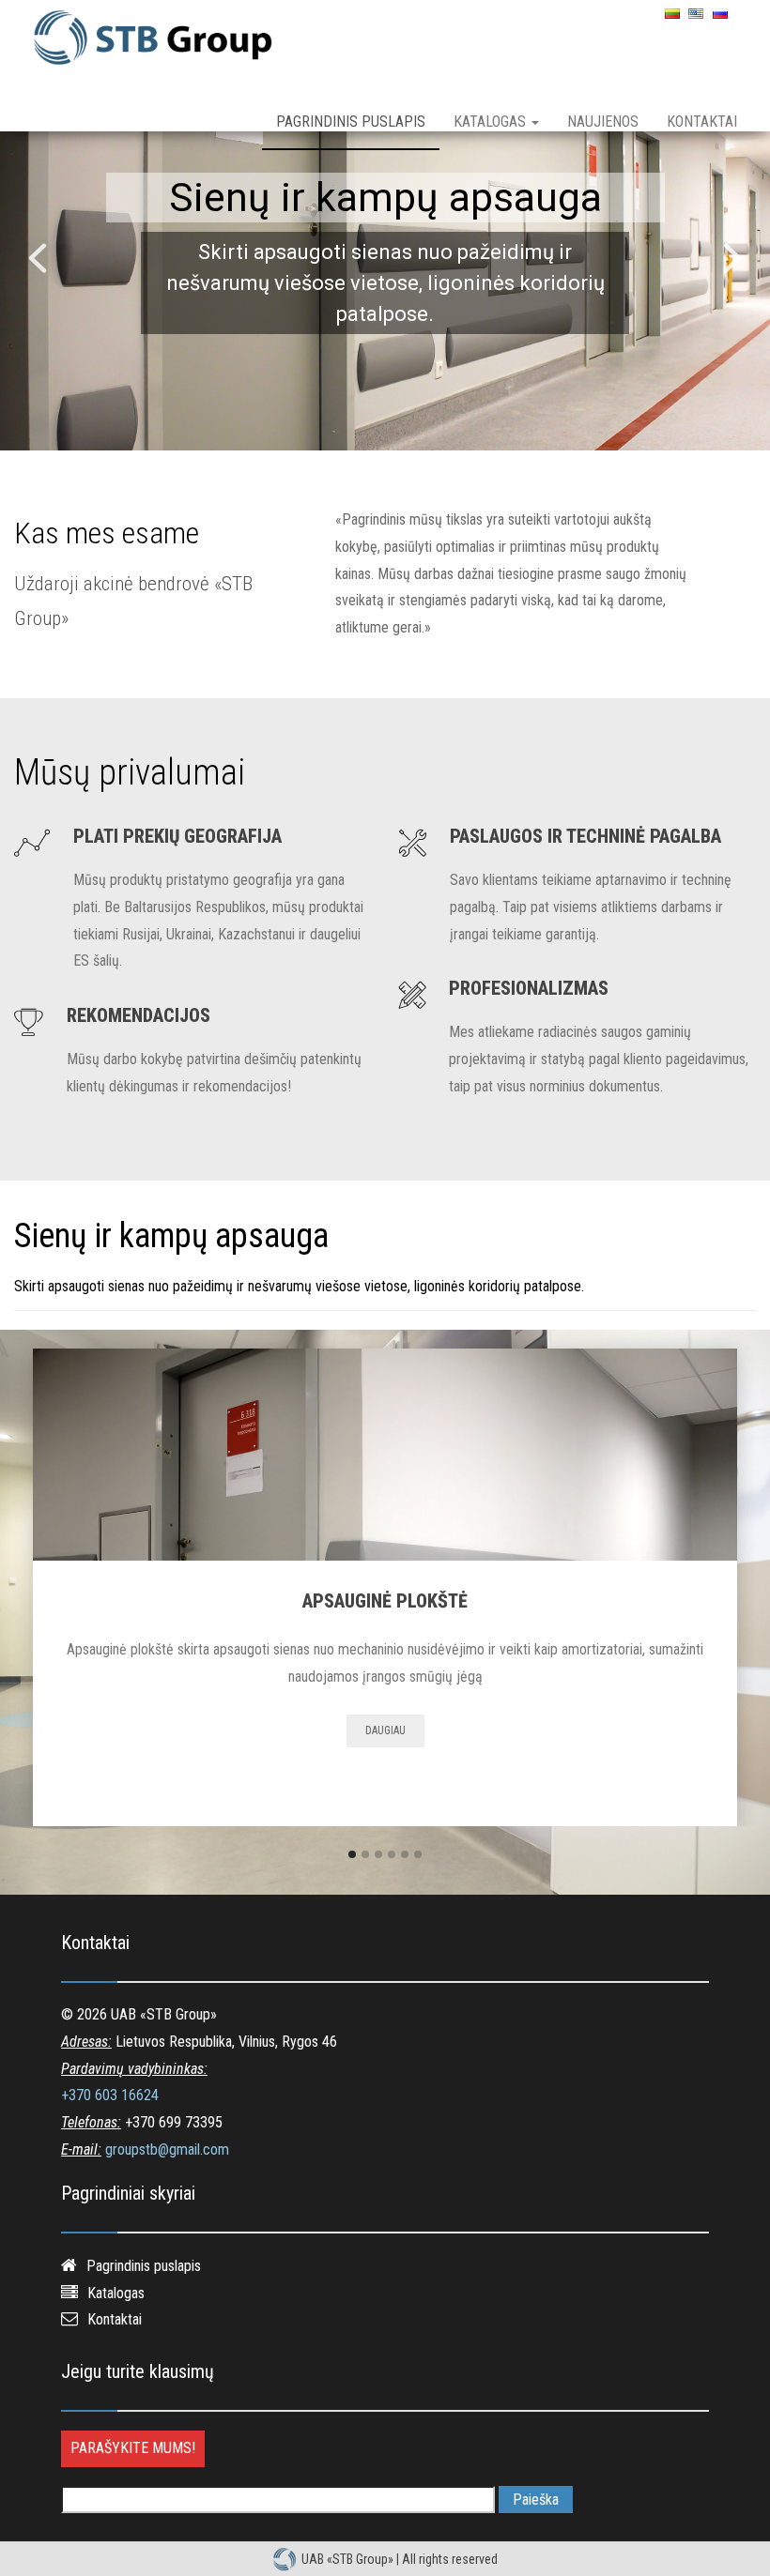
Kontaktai (702, 122)
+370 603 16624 (110, 2095)
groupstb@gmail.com (167, 2149)
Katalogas (492, 122)
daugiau (385, 1730)
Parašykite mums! (133, 2448)
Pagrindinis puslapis (351, 122)
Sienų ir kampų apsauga (385, 197)
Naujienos (603, 122)
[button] (38, 258)
